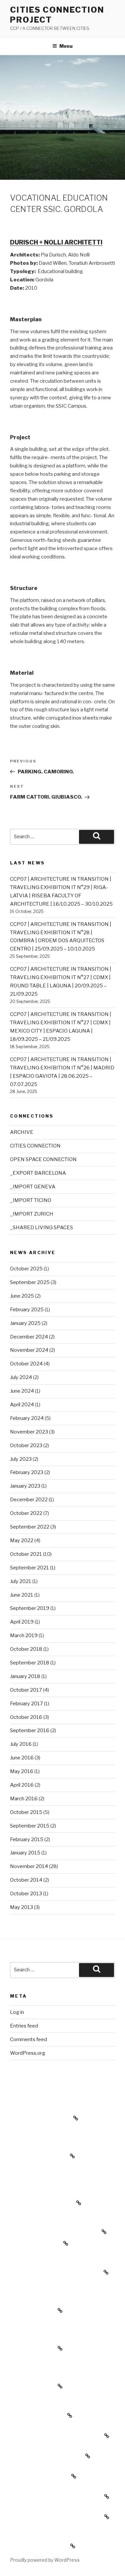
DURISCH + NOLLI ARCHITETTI (56, 242)
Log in (17, 2012)
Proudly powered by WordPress (45, 2560)
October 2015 (26, 1812)
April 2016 (22, 1785)
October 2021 (26, 1554)
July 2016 (21, 1744)
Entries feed (24, 2026)
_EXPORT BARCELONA (38, 1173)
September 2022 (30, 1527)
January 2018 (25, 1676)
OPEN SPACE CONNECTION (43, 1159)
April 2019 (22, 1622)
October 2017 (26, 1690)
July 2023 (21, 1459)
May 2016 (22, 1771)
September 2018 (30, 1663)
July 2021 (21, 1581)
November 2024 (29, 1350)
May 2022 (22, 1540)
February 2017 (26, 1704)
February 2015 (27, 1839)
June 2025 (22, 1296)
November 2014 (29, 1866)
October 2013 (26, 1894)
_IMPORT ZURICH (32, 1214)
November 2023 (29, 1432)
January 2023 (25, 1486)
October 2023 (26, 1445)
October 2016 (26, 1717)
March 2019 (24, 1635)
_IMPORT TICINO (31, 1200)
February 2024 (27, 1418)
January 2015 (25, 1853)
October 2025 (26, 1269)
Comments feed (28, 2039)
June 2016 (22, 1758)
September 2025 (30, 1282)
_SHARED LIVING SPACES (41, 1228)
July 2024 (21, 1377)
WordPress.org (28, 2053)
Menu (66, 46)
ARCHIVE (22, 1132)
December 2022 (29, 1500)
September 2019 (30, 1608)
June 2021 (22, 1595)
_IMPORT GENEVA (33, 1187)
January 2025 (25, 1323)
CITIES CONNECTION (35, 1146)
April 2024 (22, 1405)
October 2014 (26, 1880)
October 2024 (26, 1364)
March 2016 (24, 1799)
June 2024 (22, 1391)
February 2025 (27, 1310)
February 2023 (27, 1472)
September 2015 (30, 1826)
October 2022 (26, 1513)
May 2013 (21, 1907)
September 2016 (30, 1731)
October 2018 (26, 1649)
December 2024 (29, 1337)
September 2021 (29, 1568)
